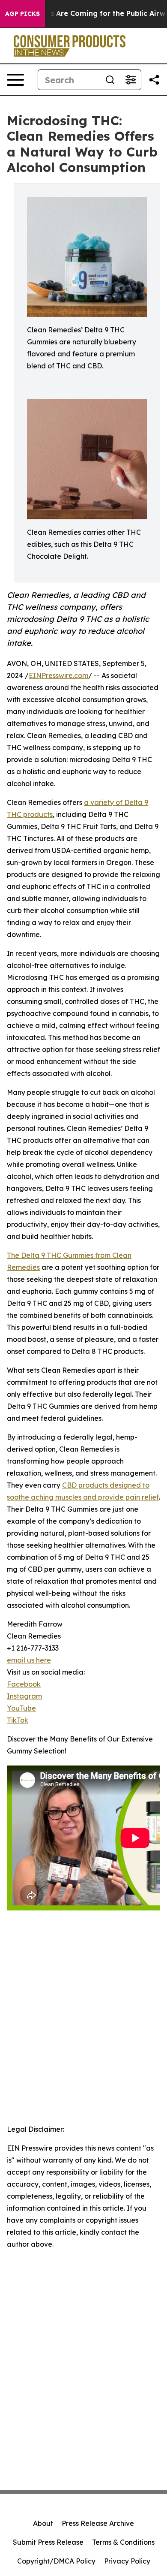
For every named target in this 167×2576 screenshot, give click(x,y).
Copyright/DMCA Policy (56, 2561)
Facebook (24, 1684)
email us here (29, 1660)
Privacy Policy (127, 2561)
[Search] (110, 80)
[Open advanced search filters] (131, 80)
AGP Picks (22, 14)
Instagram (24, 1696)
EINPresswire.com (58, 675)
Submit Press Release (48, 2542)
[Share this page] (154, 80)
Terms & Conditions (123, 2542)
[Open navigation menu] (15, 80)
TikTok (18, 1720)
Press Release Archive (98, 2523)
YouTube (21, 1708)
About (43, 2523)
